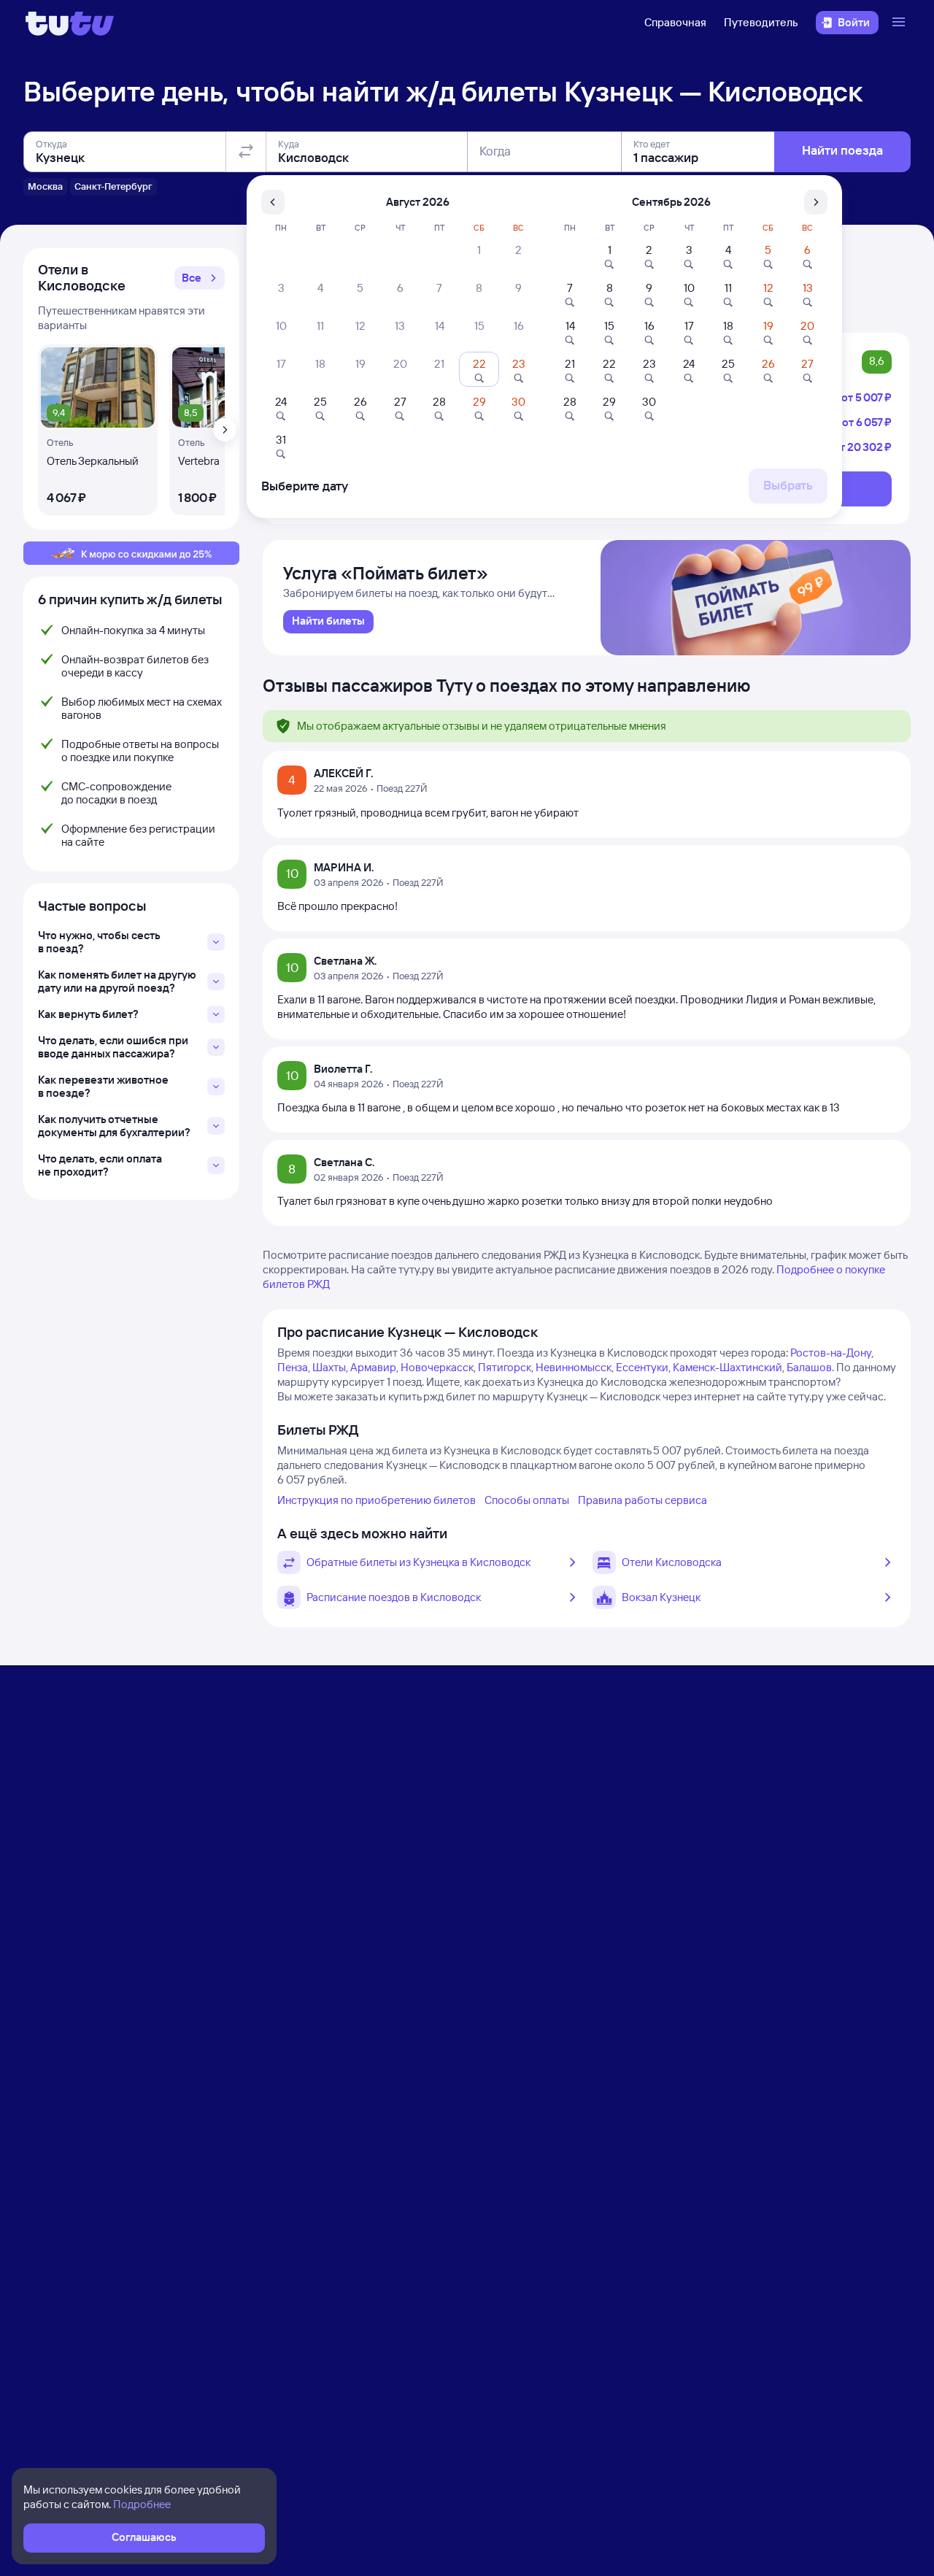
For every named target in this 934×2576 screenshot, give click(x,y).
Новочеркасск (437, 1367)
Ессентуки (642, 1367)
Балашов (809, 1367)
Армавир (373, 1367)
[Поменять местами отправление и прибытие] (246, 152)
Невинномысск (574, 1367)
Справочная (675, 22)
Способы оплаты (527, 1500)
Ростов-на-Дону (831, 1353)
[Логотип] (70, 23)
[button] (200, 278)
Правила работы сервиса (642, 1500)
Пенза (293, 1367)
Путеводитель (761, 22)
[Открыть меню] (900, 23)
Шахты (329, 1367)
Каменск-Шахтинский (727, 1367)
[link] (328, 622)
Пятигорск (505, 1367)
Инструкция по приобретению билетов (377, 1500)
